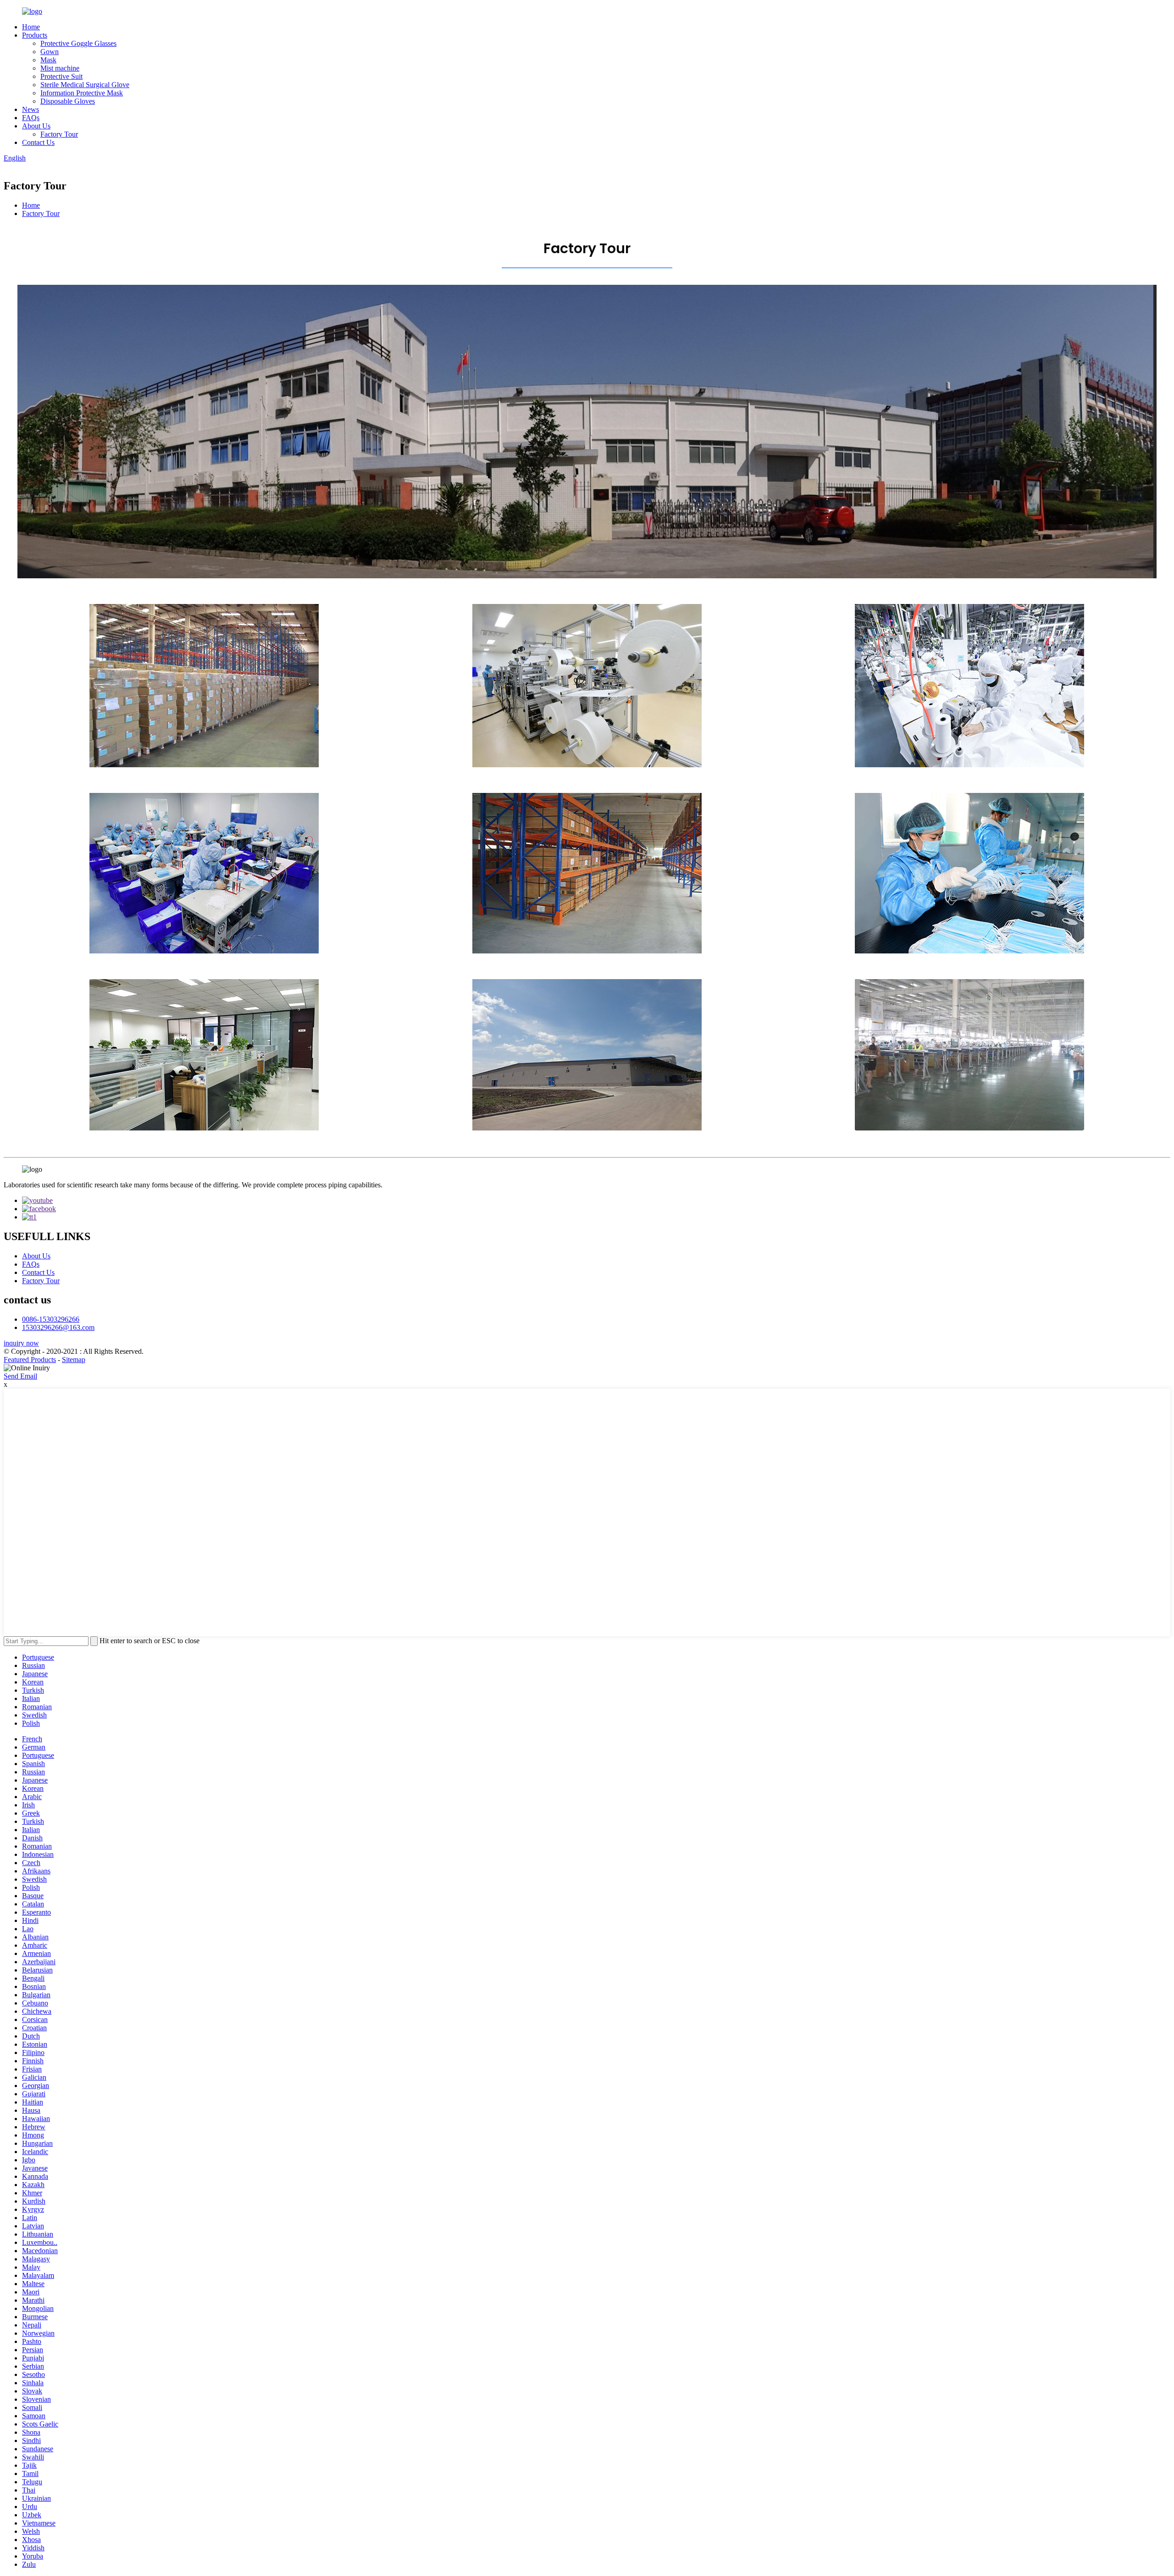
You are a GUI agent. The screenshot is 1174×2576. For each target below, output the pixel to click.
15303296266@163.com (58, 1327)
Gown (50, 52)
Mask (48, 60)
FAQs (31, 118)
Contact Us (38, 142)
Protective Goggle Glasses (78, 43)
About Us (36, 126)
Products (35, 35)
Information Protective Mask (82, 93)
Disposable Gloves (68, 101)
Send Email (20, 1376)
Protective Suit (61, 76)
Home (31, 27)
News (30, 109)
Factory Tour (59, 134)
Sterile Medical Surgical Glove (85, 85)
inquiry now (21, 1343)
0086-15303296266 (51, 1319)
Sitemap (74, 1360)
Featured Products (30, 1360)
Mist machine (60, 68)
